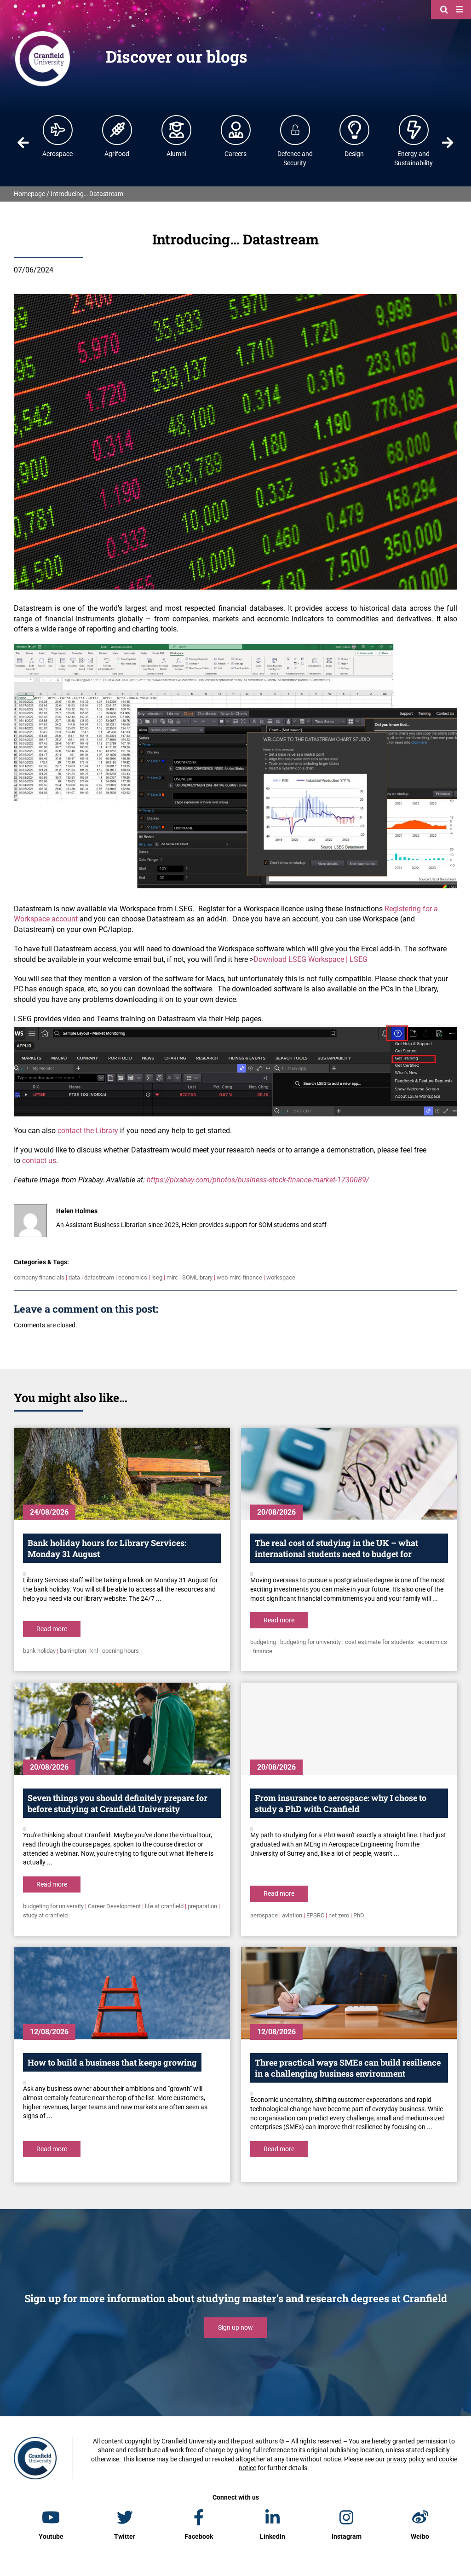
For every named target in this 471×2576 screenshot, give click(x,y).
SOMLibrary (197, 1277)
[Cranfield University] (43, 33)
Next (448, 143)
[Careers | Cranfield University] (236, 130)
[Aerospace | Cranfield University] (58, 130)
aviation (292, 1915)
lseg (157, 1277)
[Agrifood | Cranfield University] (117, 130)
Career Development (114, 1906)
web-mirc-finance (239, 1277)
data (74, 1277)
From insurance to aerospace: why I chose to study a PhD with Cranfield (341, 1803)
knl (94, 1651)
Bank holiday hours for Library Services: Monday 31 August (107, 1548)
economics (133, 1277)
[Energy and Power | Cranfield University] (414, 130)
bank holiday (39, 1651)
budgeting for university (310, 1642)
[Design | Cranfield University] (355, 130)
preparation (202, 1906)
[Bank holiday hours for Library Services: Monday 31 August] (122, 1474)
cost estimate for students (379, 1642)
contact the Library (88, 1131)
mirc (172, 1277)
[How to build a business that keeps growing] (122, 1993)
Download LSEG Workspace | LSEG (310, 959)
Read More (52, 1629)
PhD (359, 1915)
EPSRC (315, 1915)
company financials (39, 1277)
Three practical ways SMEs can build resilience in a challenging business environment (348, 2068)
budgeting (263, 1642)
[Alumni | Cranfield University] (177, 130)
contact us (39, 1161)
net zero (339, 1915)
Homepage (29, 194)
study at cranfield (45, 1915)
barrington (73, 1651)
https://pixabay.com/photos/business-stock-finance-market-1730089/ (258, 1180)
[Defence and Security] (295, 130)
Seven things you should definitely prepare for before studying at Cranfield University (118, 1803)
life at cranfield (164, 1906)
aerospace (264, 1915)
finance (263, 1651)
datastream (99, 1277)
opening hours (121, 1651)
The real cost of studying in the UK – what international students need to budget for (336, 1548)
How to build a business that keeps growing (112, 2062)
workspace (281, 1277)
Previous (23, 143)
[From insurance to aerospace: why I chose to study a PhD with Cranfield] (349, 1729)
